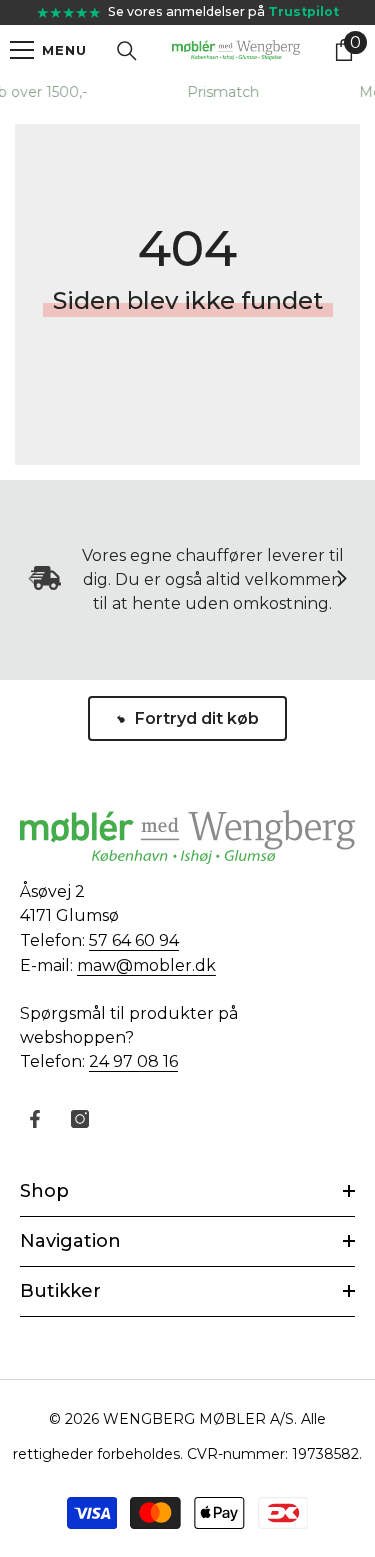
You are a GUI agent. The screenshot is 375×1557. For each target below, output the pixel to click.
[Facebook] (35, 1119)
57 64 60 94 (134, 940)
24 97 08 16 (133, 1061)
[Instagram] (80, 1119)
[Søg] (127, 51)
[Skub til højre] (341, 580)
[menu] (22, 50)
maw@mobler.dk (146, 965)
